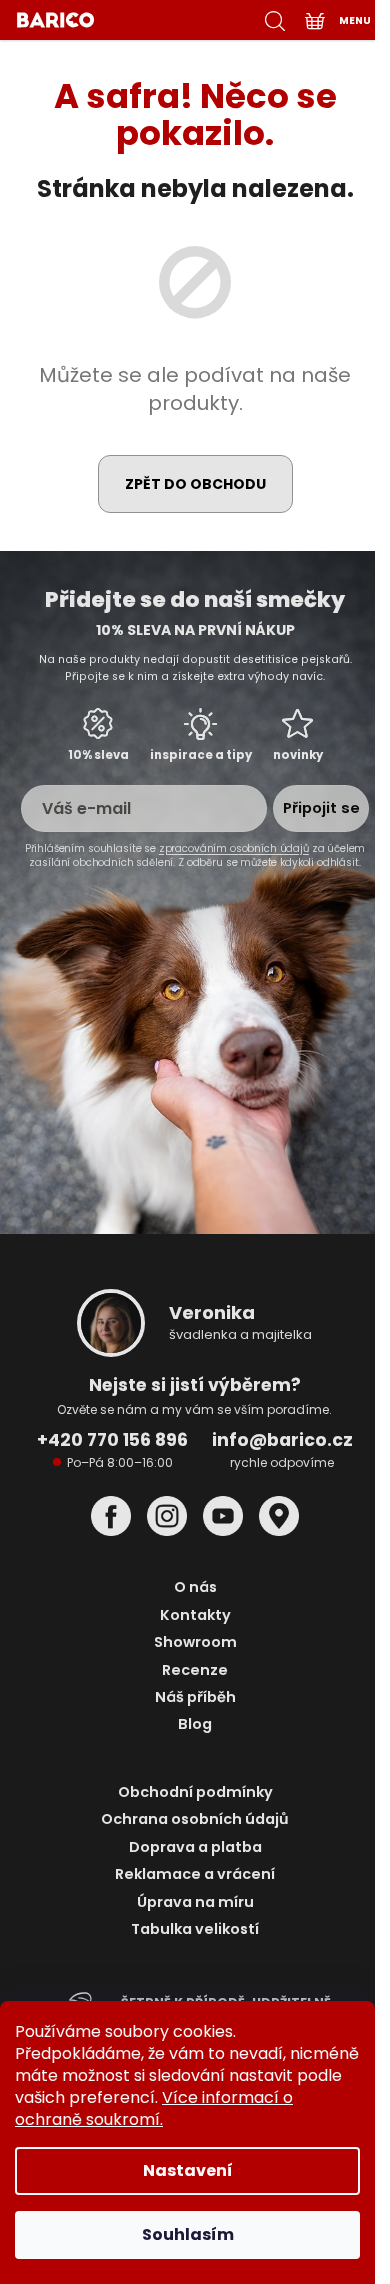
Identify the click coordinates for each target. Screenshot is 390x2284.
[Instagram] (167, 1516)
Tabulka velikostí (195, 1929)
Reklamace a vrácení (195, 1874)
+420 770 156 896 (112, 1441)
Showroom (195, 1642)
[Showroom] (279, 1516)
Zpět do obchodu (195, 484)
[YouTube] (223, 1516)
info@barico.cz (282, 1441)
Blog (195, 1724)
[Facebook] (111, 1516)
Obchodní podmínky (195, 1792)
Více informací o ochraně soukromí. (154, 2108)
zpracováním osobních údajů (234, 848)
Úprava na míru (195, 1902)
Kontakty (195, 1615)
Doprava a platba (195, 1847)
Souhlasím (188, 2234)
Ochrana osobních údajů (195, 1819)
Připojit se (321, 807)
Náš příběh (195, 1697)
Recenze (195, 1670)
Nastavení (188, 2170)
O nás (195, 1587)
